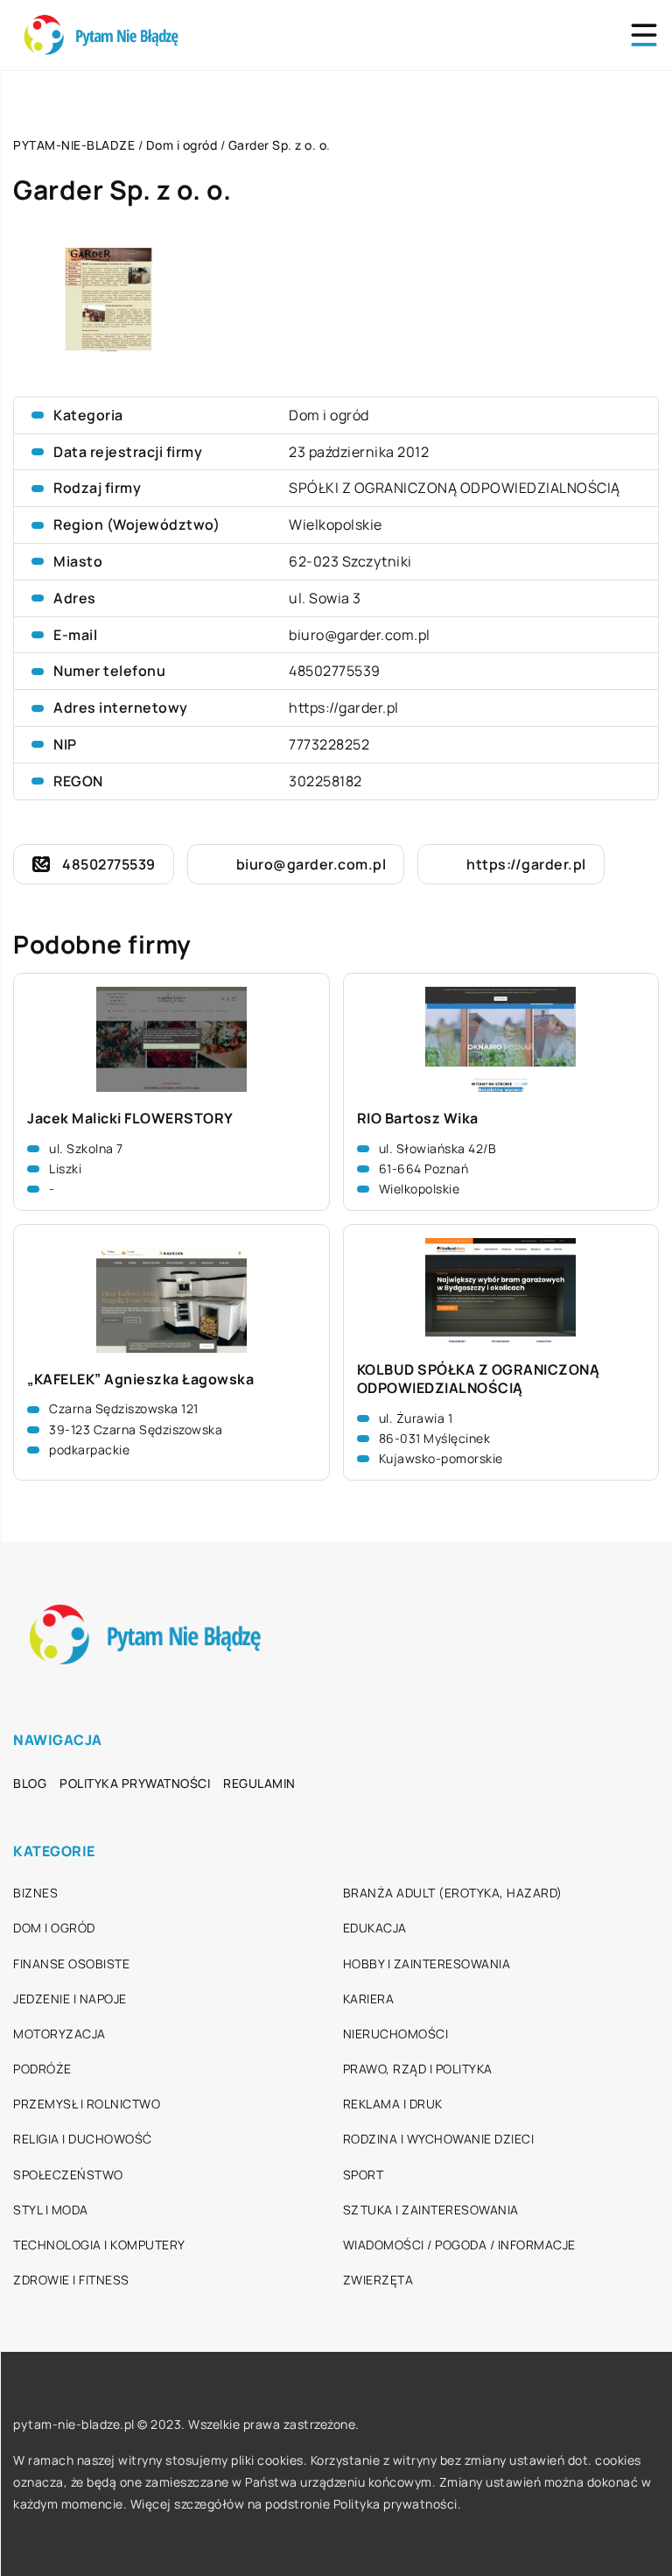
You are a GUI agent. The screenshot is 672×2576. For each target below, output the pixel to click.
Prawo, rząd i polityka (418, 2069)
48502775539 (335, 671)
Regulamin (259, 1783)
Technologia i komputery (99, 2245)
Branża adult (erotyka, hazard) (453, 1893)
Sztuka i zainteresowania (431, 2210)
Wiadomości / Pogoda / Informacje (459, 2245)
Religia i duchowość (83, 2139)
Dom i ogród (329, 415)
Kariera (369, 1999)
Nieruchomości (396, 2034)
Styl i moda (51, 2210)
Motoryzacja (59, 2034)
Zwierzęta (378, 2280)
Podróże (42, 2069)
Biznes (35, 1893)
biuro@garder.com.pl (360, 635)
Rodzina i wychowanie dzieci (439, 2139)
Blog (30, 1783)
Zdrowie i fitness (71, 2280)
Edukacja (375, 1928)
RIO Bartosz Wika (418, 1119)
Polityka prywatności (135, 1783)
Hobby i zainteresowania (427, 1964)
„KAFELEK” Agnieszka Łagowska (140, 1379)
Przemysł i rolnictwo (87, 2104)
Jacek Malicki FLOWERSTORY (130, 1119)
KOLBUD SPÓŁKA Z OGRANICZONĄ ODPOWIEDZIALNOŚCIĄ (479, 1379)
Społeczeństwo (68, 2175)
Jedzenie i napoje (70, 1999)
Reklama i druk (393, 2104)
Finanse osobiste (71, 1964)
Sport (364, 2175)
